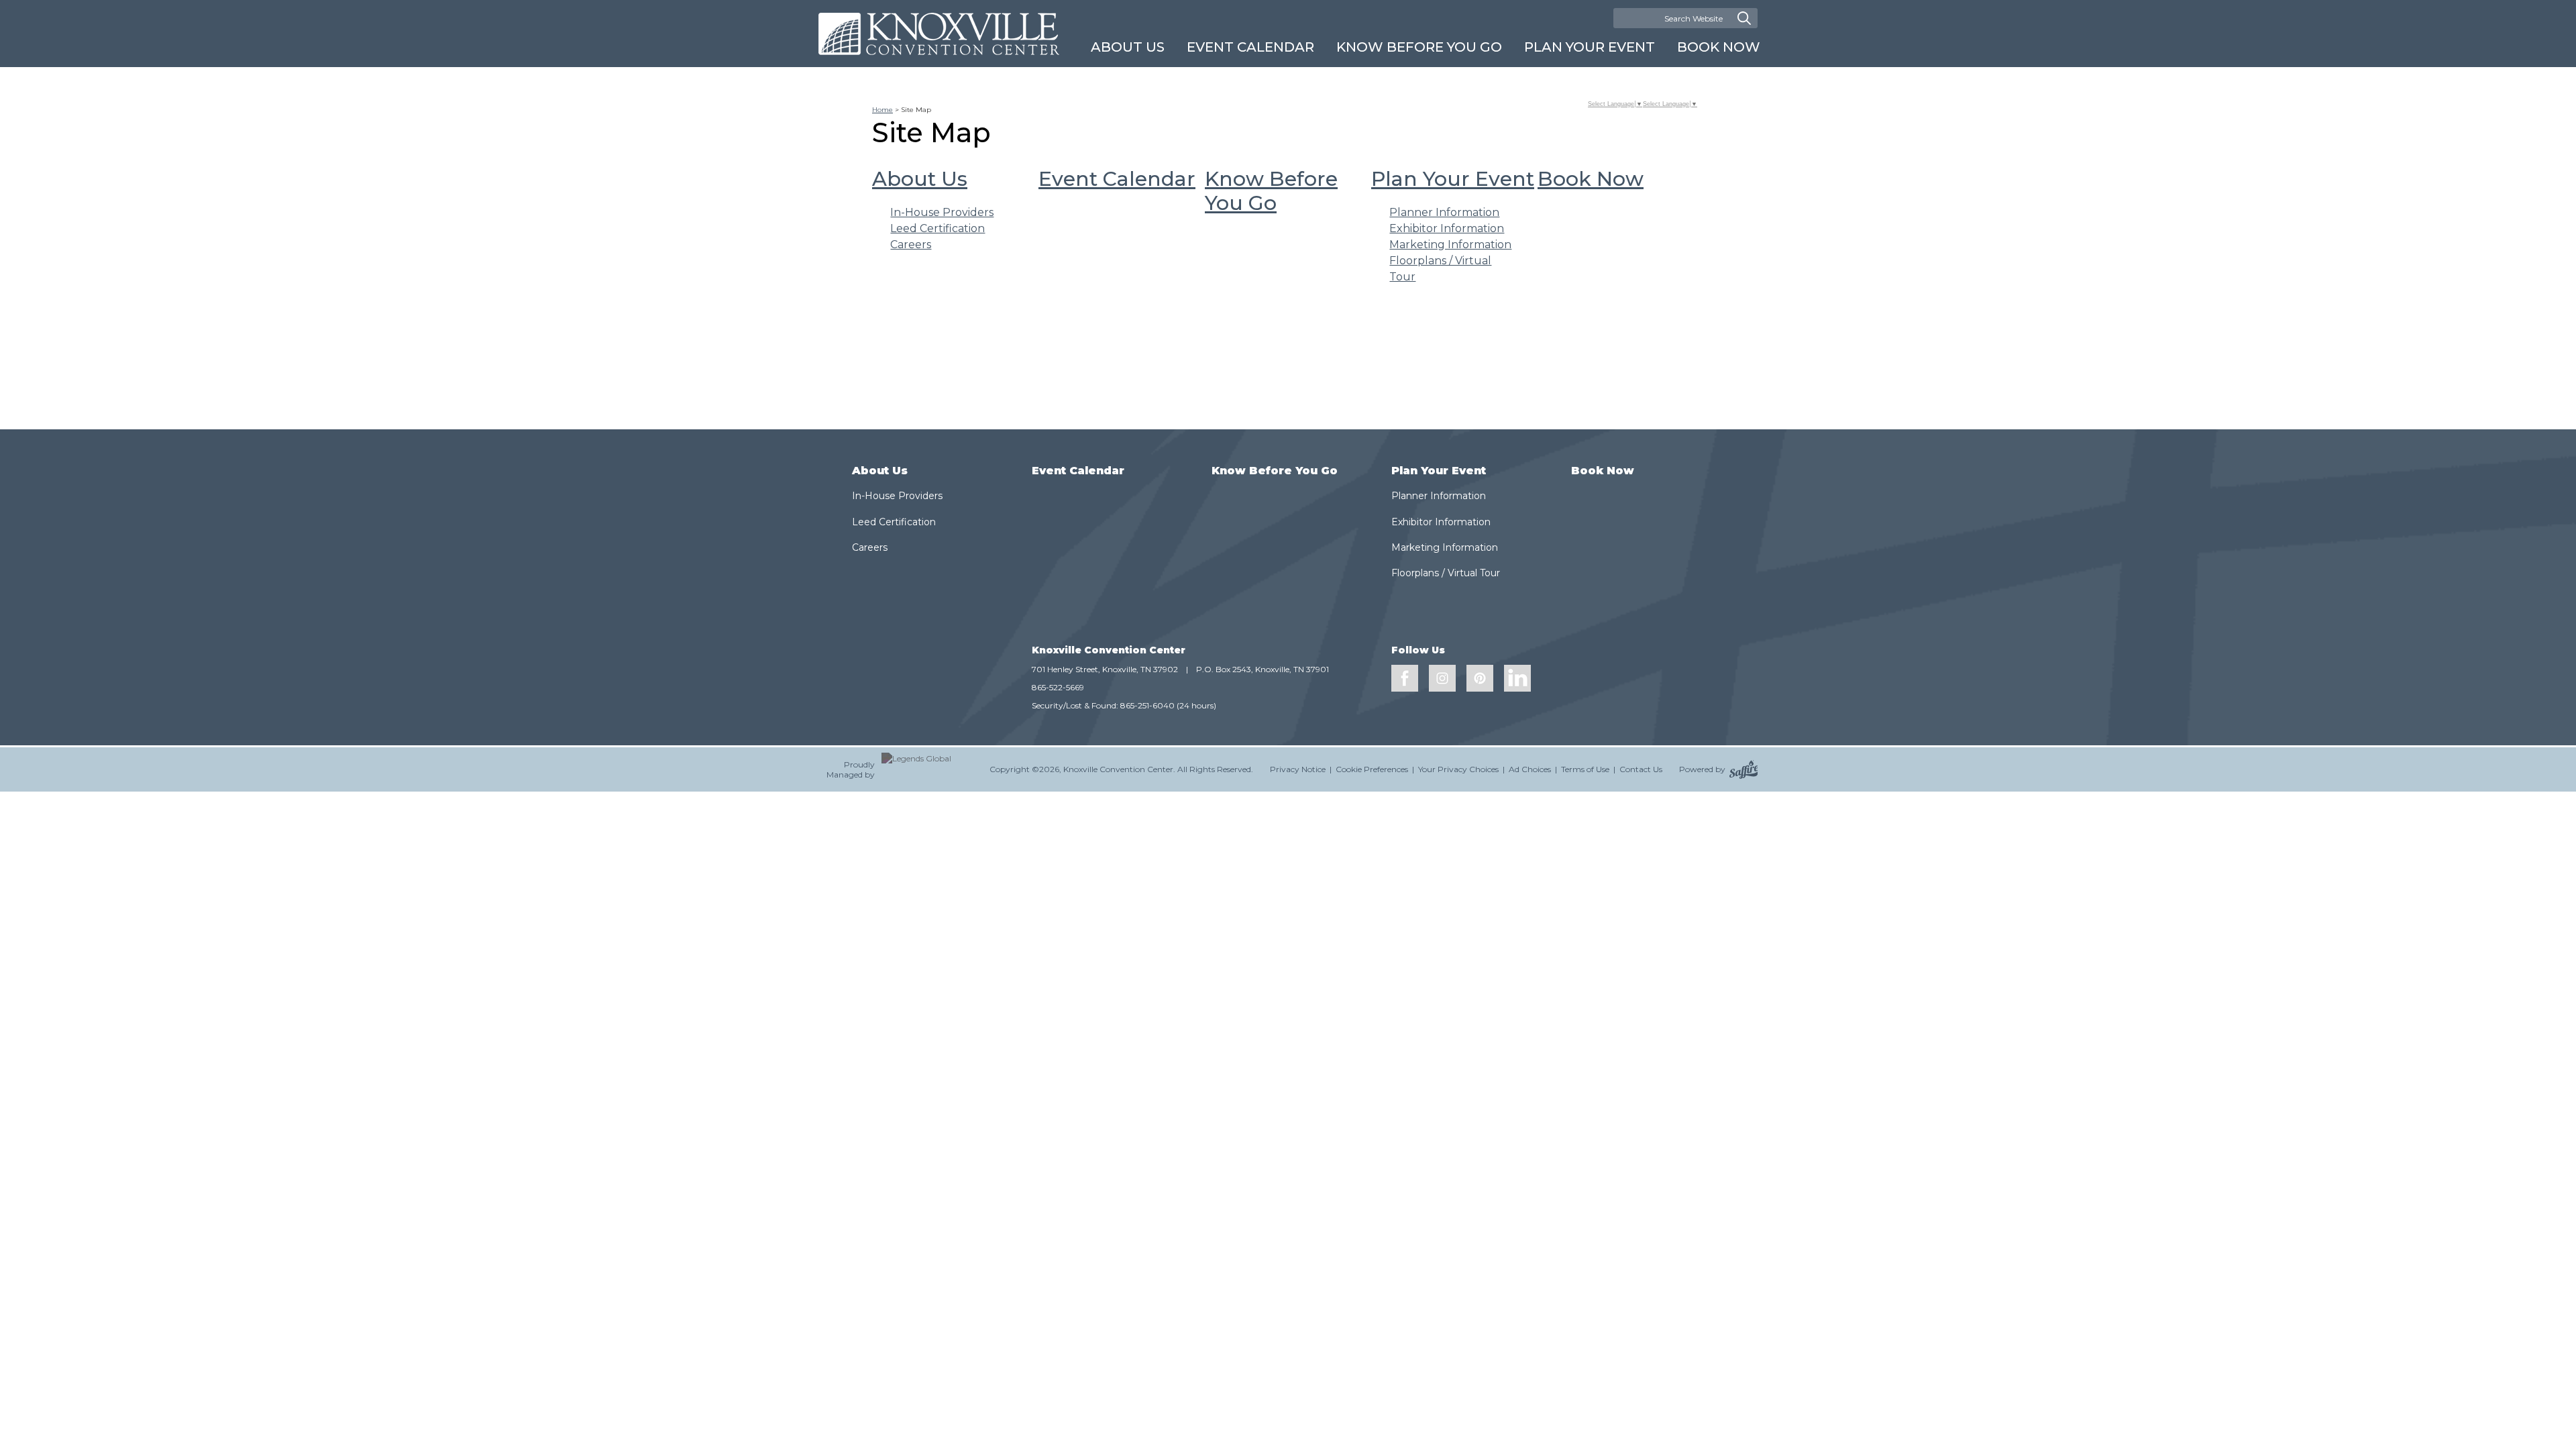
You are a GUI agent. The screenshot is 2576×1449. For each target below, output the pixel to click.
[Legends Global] (927, 769)
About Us (1128, 47)
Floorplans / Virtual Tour (1446, 573)
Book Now (1719, 47)
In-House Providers (942, 212)
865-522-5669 (1058, 687)
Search (1744, 18)
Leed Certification (937, 228)
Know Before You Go (1419, 47)
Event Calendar (1250, 47)
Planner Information (1444, 212)
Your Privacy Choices (1458, 769)
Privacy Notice (1298, 769)
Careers (911, 245)
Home (882, 110)
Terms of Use (1585, 769)
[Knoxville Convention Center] (939, 34)
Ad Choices (1530, 769)
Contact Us (1641, 769)
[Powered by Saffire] (1744, 769)
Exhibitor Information (1447, 228)
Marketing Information (1450, 245)
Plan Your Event (1590, 47)
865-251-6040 (1147, 705)
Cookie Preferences (1372, 769)
